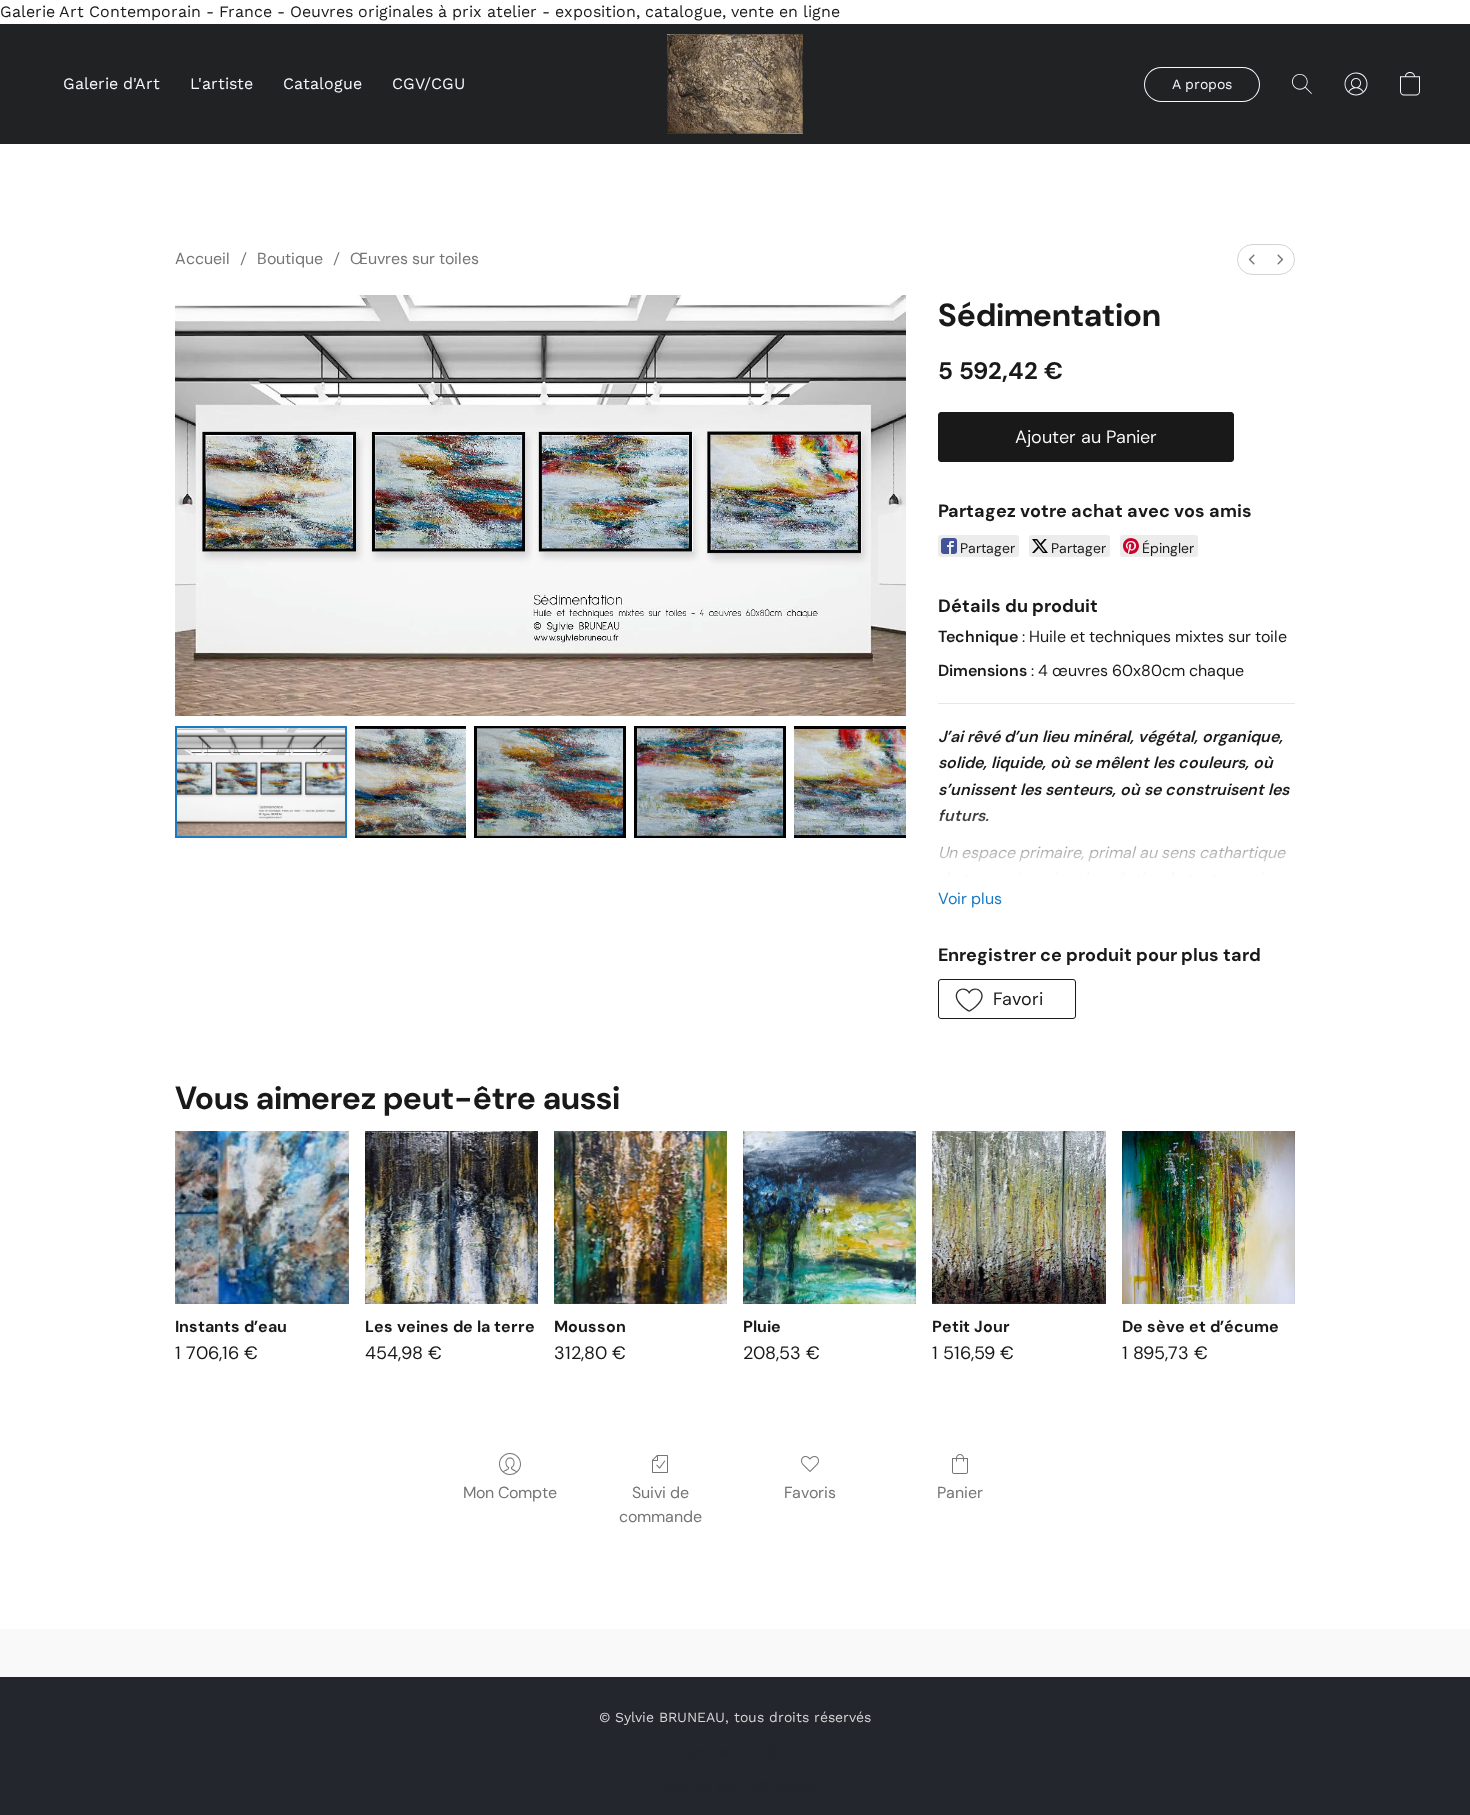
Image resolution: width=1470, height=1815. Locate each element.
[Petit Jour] (1018, 1217)
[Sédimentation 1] (411, 782)
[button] (735, 84)
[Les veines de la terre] (451, 1217)
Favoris (810, 1492)
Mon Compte (510, 1492)
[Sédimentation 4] (850, 782)
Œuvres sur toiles (414, 258)
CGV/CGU (428, 83)
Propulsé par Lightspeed (735, 1785)
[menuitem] (1252, 259)
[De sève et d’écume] (1208, 1217)
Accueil (202, 258)
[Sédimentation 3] (710, 782)
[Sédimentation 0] (261, 782)
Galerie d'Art (111, 83)
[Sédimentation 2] (550, 782)
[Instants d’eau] (261, 1217)
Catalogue (322, 83)
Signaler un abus (735, 1751)
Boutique (290, 258)
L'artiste (221, 83)
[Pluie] (829, 1217)
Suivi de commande (660, 1504)
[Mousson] (640, 1217)
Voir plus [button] (970, 898)
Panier (960, 1492)
